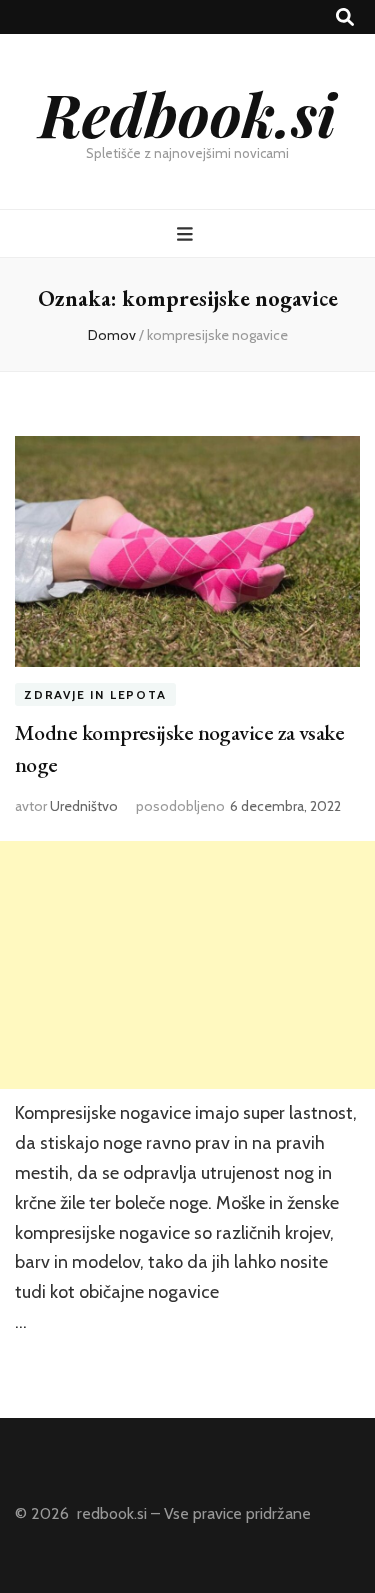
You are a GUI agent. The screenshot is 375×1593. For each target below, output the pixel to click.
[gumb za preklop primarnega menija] (187, 234)
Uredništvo (84, 806)
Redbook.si (187, 113)
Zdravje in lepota (95, 694)
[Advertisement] (187, 965)
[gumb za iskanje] (345, 17)
